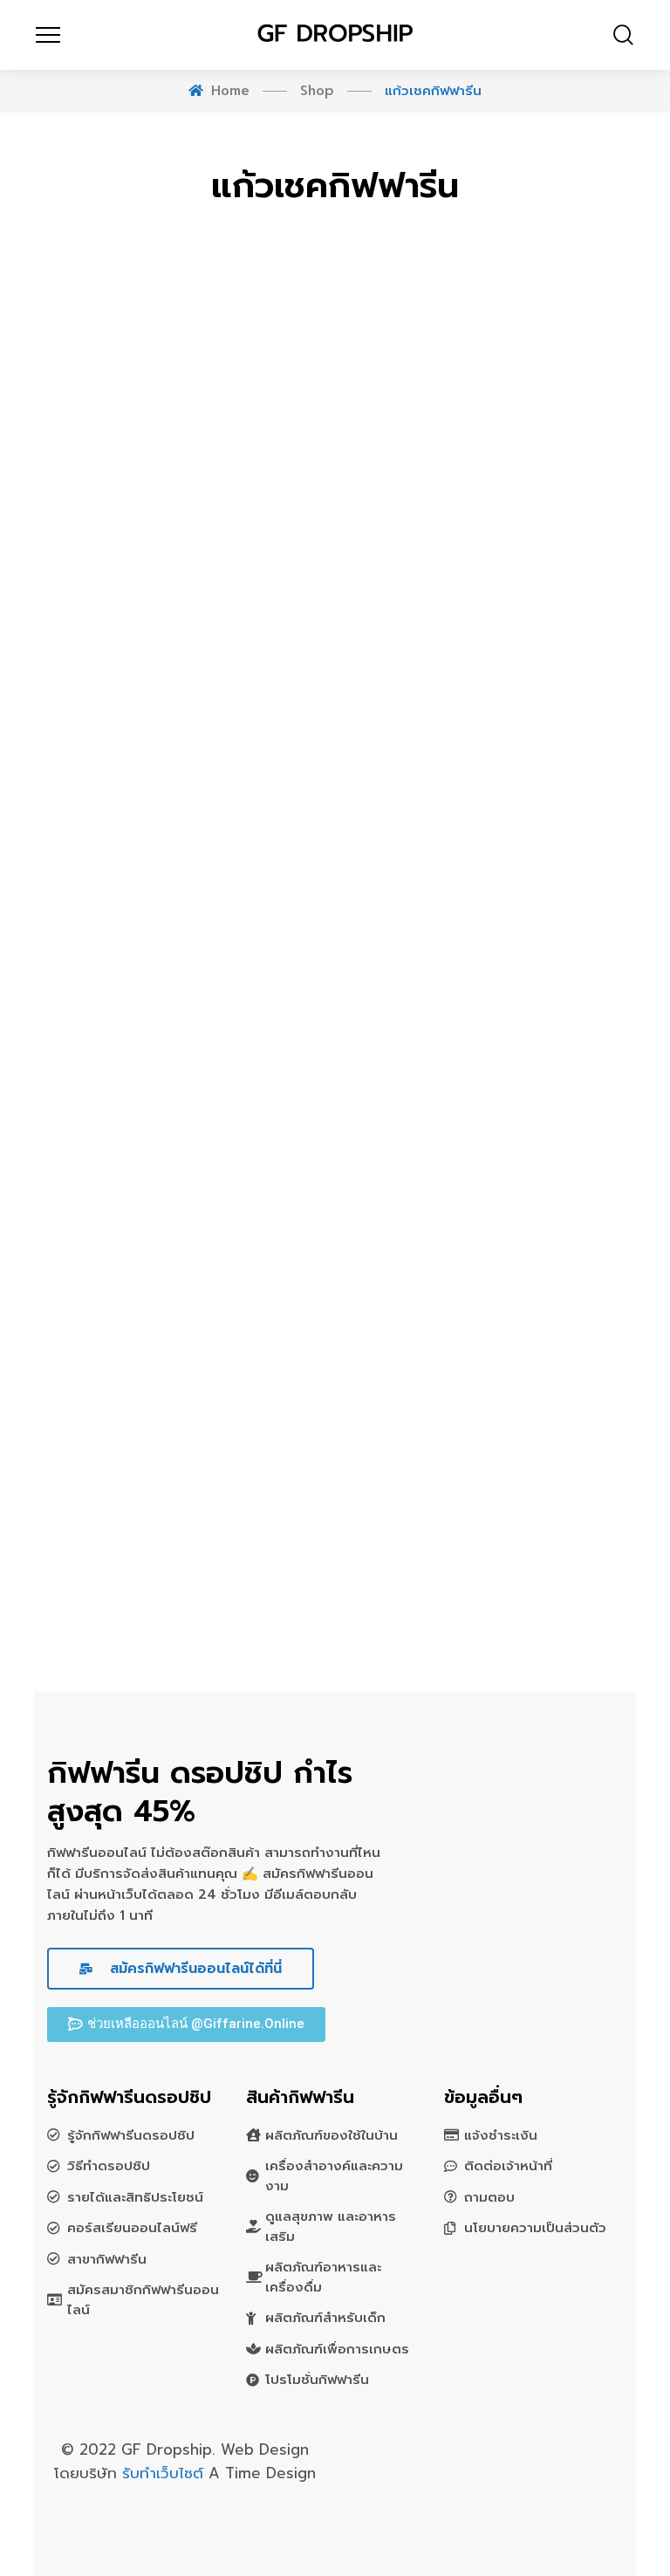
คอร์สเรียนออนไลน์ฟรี (132, 2228)
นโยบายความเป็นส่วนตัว (535, 2228)
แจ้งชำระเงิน (501, 2135)
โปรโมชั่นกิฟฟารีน (317, 2380)
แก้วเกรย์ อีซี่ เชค (178, 1421)
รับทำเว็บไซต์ (165, 2473)
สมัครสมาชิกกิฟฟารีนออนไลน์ (143, 2300)
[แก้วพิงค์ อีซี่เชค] (492, 1359)
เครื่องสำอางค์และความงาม (334, 2176)
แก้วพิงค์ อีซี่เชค (492, 1421)
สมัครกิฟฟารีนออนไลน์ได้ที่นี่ (193, 1969)
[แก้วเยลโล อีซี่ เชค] (492, 1487)
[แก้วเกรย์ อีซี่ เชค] (178, 1359)
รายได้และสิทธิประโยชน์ (135, 2197)
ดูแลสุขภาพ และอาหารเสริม (331, 2227)
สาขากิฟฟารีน (107, 2259)
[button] (186, 2024)
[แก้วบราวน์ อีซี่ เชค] (178, 1487)
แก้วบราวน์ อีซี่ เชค (178, 1550)
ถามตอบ (489, 2197)
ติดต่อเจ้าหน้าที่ (508, 2166)
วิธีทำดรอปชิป (109, 2166)
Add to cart (292, 1354)
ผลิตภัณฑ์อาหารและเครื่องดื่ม (323, 2277)
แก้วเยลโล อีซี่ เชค (492, 1550)
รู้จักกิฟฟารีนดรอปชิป (131, 2135)
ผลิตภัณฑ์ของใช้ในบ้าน (332, 2135)
